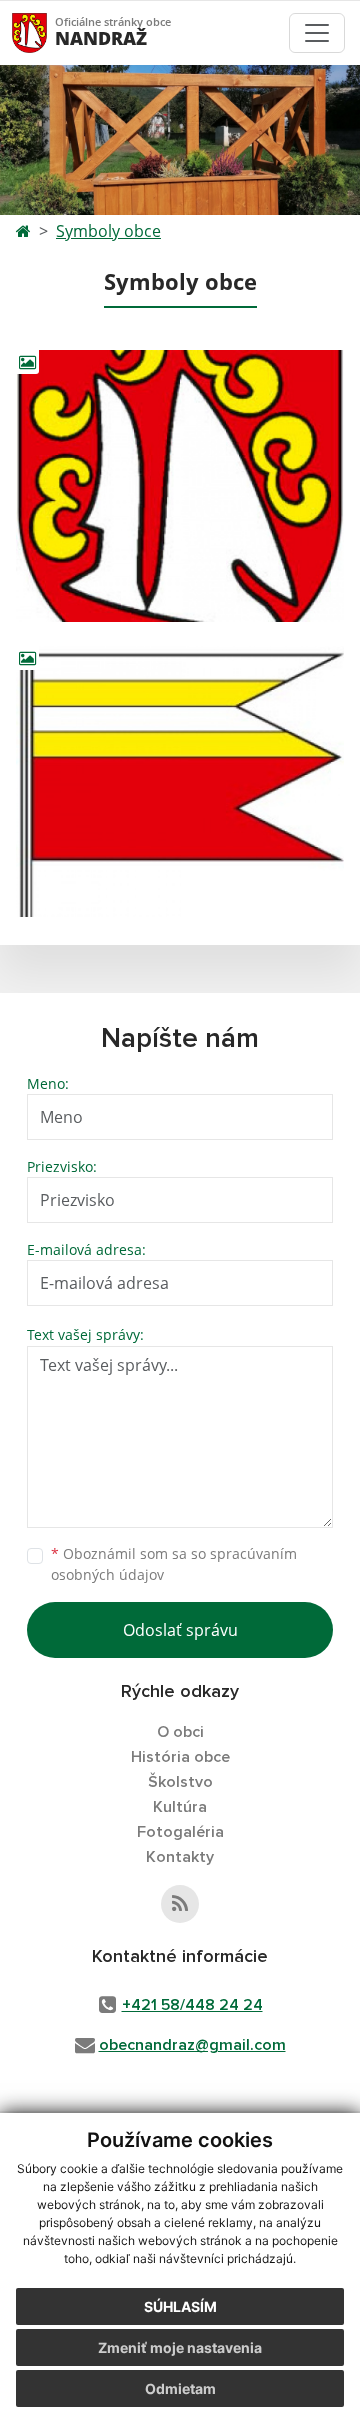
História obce (180, 1757)
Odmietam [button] (180, 2388)
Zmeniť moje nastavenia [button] (180, 2347)
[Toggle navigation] (317, 33)
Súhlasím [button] (180, 2306)
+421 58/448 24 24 (192, 2005)
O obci (180, 1732)
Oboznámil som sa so (174, 1564)
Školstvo (180, 1782)
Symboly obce (108, 231)
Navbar (48, 32)
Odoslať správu (180, 1630)
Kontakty (180, 1857)
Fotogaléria (180, 1832)
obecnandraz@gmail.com (192, 2045)
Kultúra (180, 1807)
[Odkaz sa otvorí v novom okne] (180, 1904)
